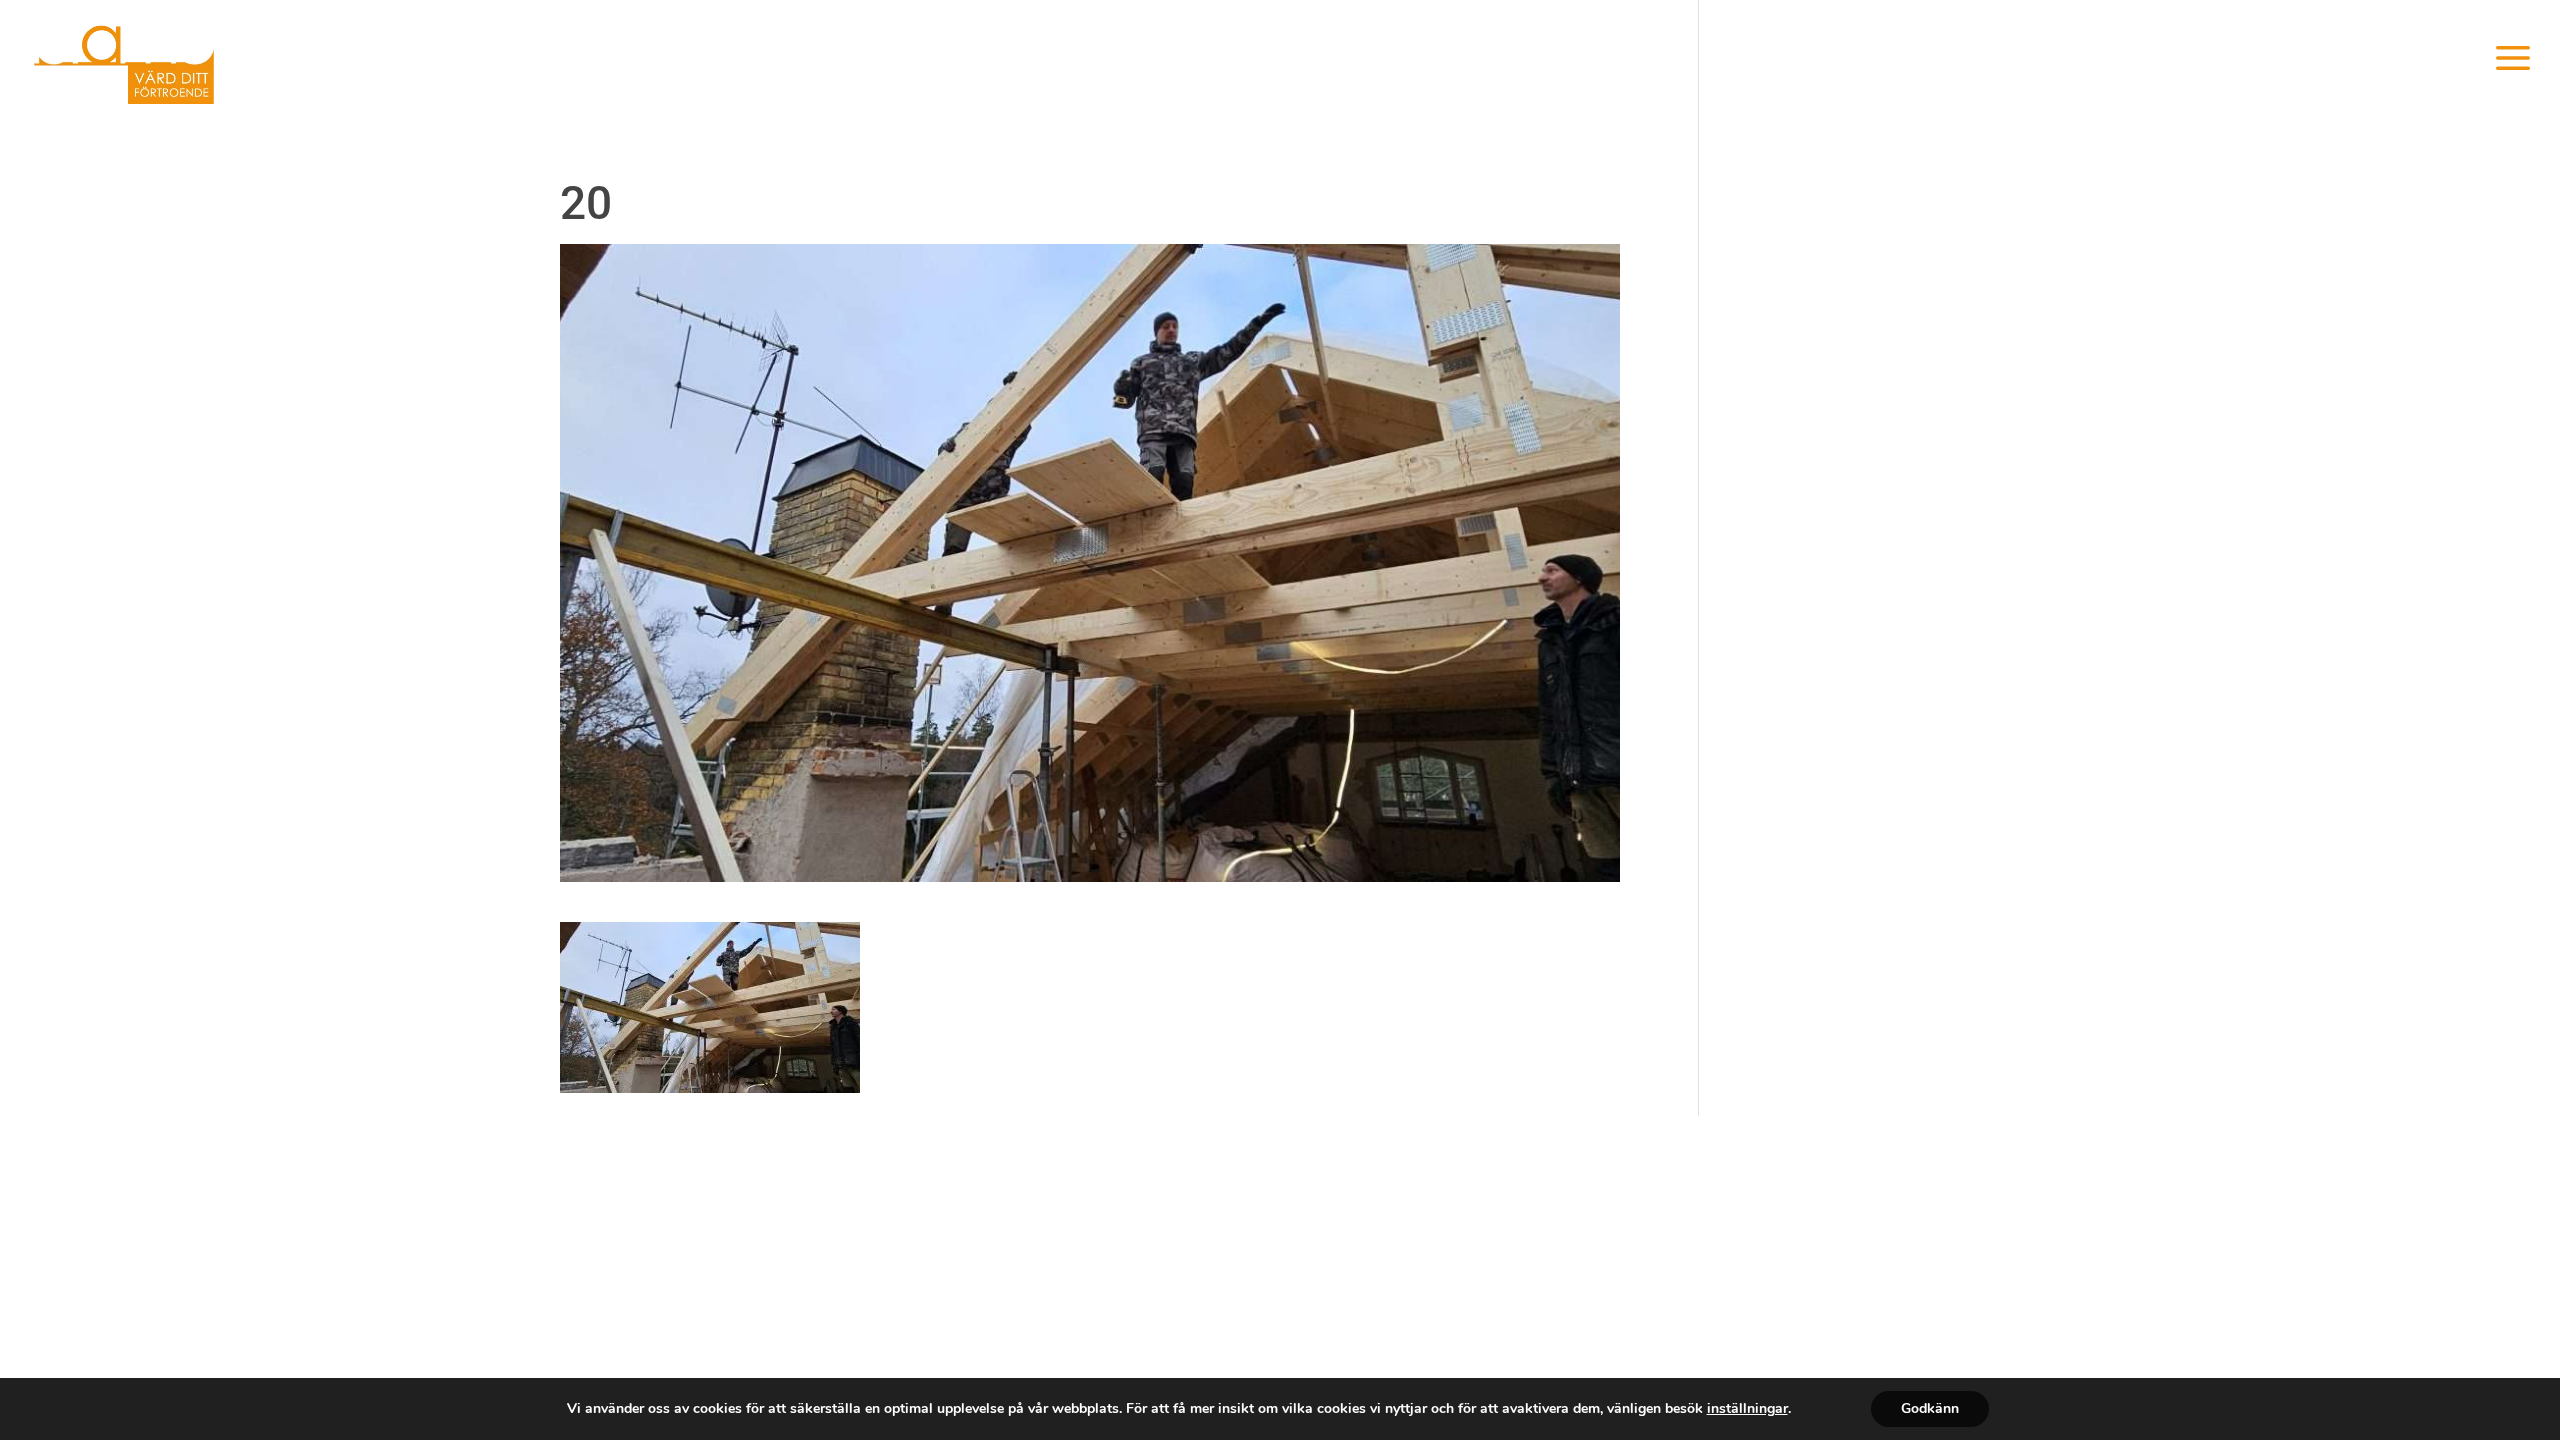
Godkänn (1930, 1408)
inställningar (1747, 1409)
